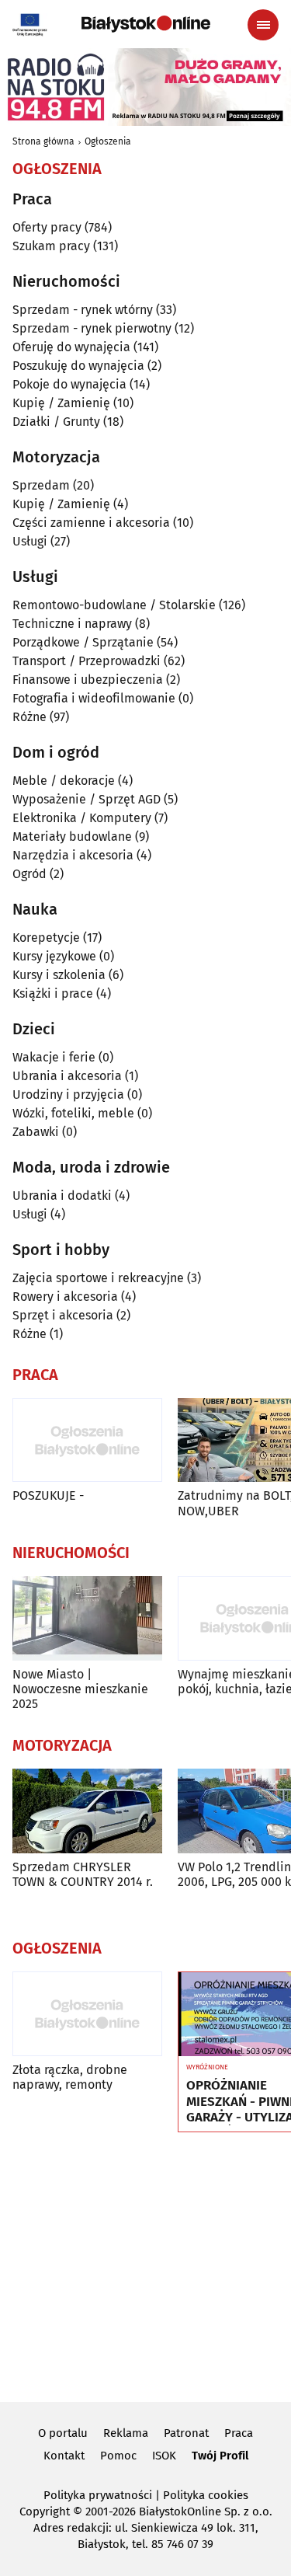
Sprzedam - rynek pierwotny (92, 328)
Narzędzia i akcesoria (73, 855)
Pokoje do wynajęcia (69, 384)
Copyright (45, 2512)
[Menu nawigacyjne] (263, 25)
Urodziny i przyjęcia (68, 1095)
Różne (29, 717)
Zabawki (36, 1132)
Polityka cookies (206, 2495)
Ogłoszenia (108, 141)
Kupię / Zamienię (61, 403)
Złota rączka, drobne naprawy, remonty (70, 2077)
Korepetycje (46, 938)
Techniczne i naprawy (72, 624)
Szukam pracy (51, 246)
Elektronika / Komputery (82, 818)
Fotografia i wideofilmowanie (94, 698)
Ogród (29, 874)
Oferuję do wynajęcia (71, 347)
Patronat (186, 2433)
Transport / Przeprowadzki (87, 661)
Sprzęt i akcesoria (63, 1315)
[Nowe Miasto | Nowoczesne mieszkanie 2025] (87, 1618)
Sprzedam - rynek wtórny (83, 310)
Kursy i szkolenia (59, 975)
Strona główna (43, 141)
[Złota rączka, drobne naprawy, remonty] (87, 2014)
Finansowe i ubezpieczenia (88, 680)
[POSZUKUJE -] (87, 1440)
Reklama (126, 2433)
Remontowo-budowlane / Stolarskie (114, 605)
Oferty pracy (47, 227)
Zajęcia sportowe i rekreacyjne (98, 1278)
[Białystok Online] (146, 24)
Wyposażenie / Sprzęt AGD (87, 799)
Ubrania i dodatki (62, 1196)
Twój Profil (220, 2456)
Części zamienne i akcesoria (91, 523)
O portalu (63, 2433)
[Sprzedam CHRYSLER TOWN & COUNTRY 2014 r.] (87, 1811)
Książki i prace (53, 993)
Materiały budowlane (72, 837)
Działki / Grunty (56, 422)
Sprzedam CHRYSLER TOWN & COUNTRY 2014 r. (83, 1874)
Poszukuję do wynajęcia (78, 366)
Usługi (30, 541)
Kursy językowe (54, 956)
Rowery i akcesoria (65, 1297)
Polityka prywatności (98, 2495)
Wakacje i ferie (54, 1057)
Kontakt (64, 2456)
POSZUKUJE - (48, 1495)
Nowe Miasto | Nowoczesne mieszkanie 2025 (80, 1689)
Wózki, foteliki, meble (73, 1113)
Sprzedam (41, 485)
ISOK (164, 2456)
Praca (239, 2433)
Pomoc (118, 2456)
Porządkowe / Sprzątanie (83, 642)
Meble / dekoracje (64, 781)
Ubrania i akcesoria (67, 1076)
